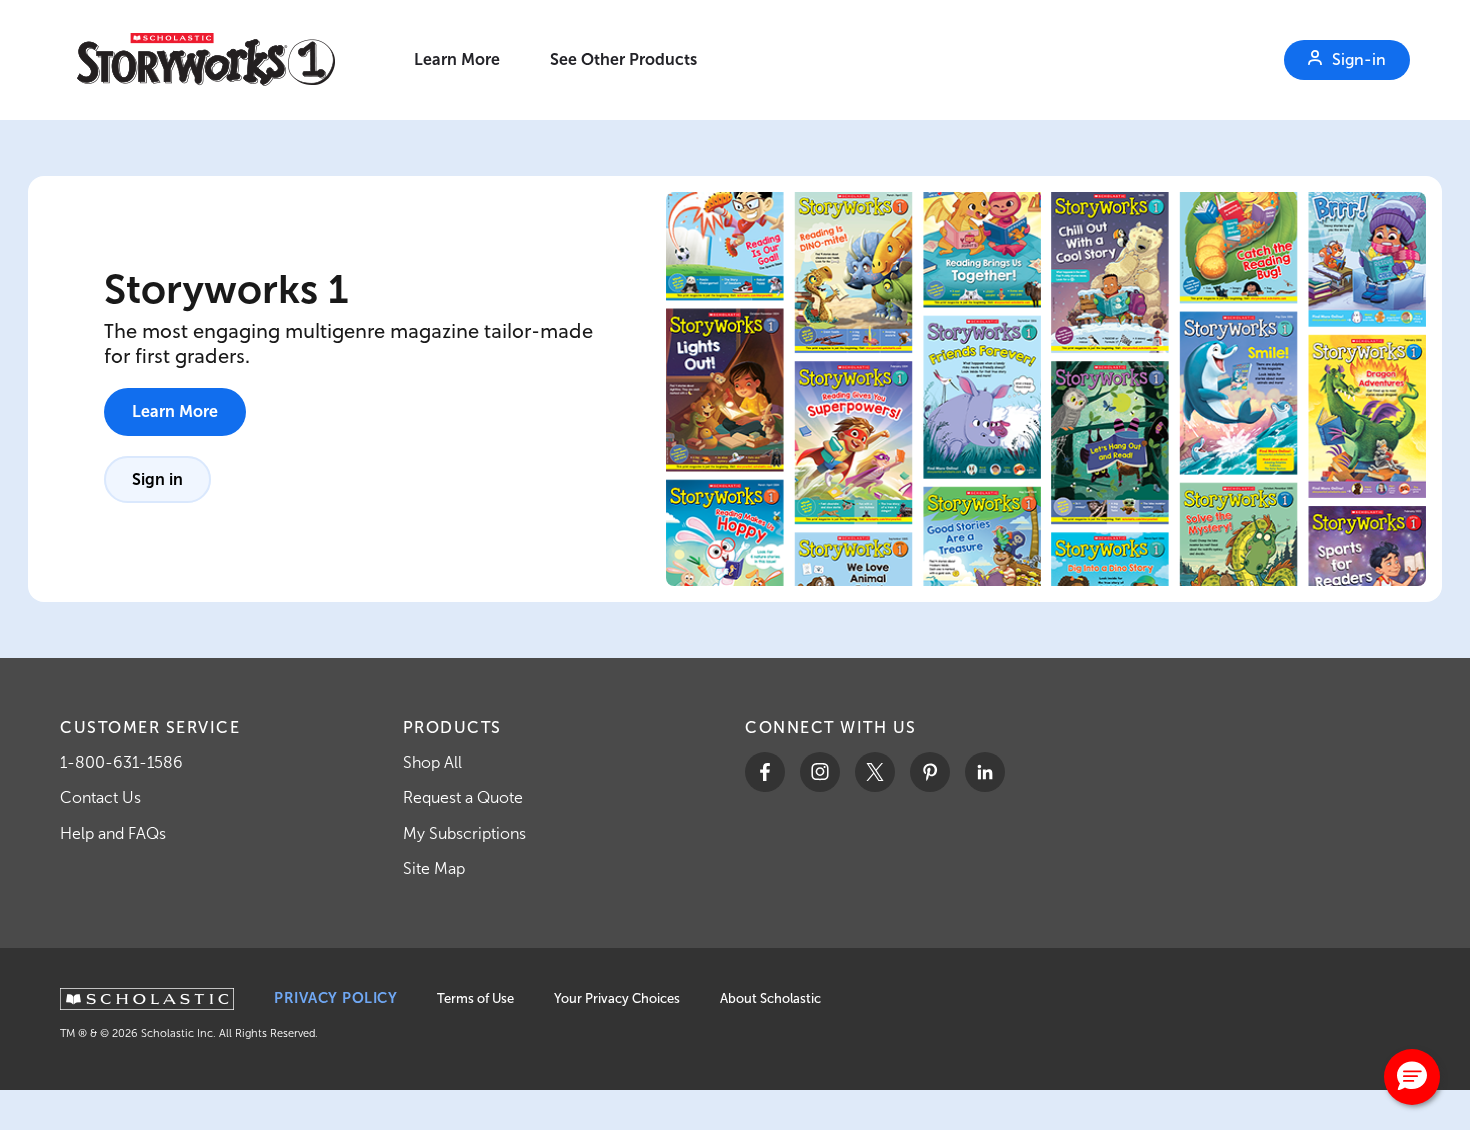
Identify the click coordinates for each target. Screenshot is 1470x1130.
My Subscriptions (464, 833)
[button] (1412, 1077)
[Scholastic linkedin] (985, 772)
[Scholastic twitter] (875, 772)
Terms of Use (475, 998)
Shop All (432, 762)
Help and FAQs (113, 833)
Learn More (457, 59)
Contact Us (100, 797)
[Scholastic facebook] (765, 772)
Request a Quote (463, 797)
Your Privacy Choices (617, 998)
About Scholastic (770, 998)
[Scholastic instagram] (820, 772)
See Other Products (623, 59)
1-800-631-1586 (121, 762)
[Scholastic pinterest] (930, 772)
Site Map (434, 868)
